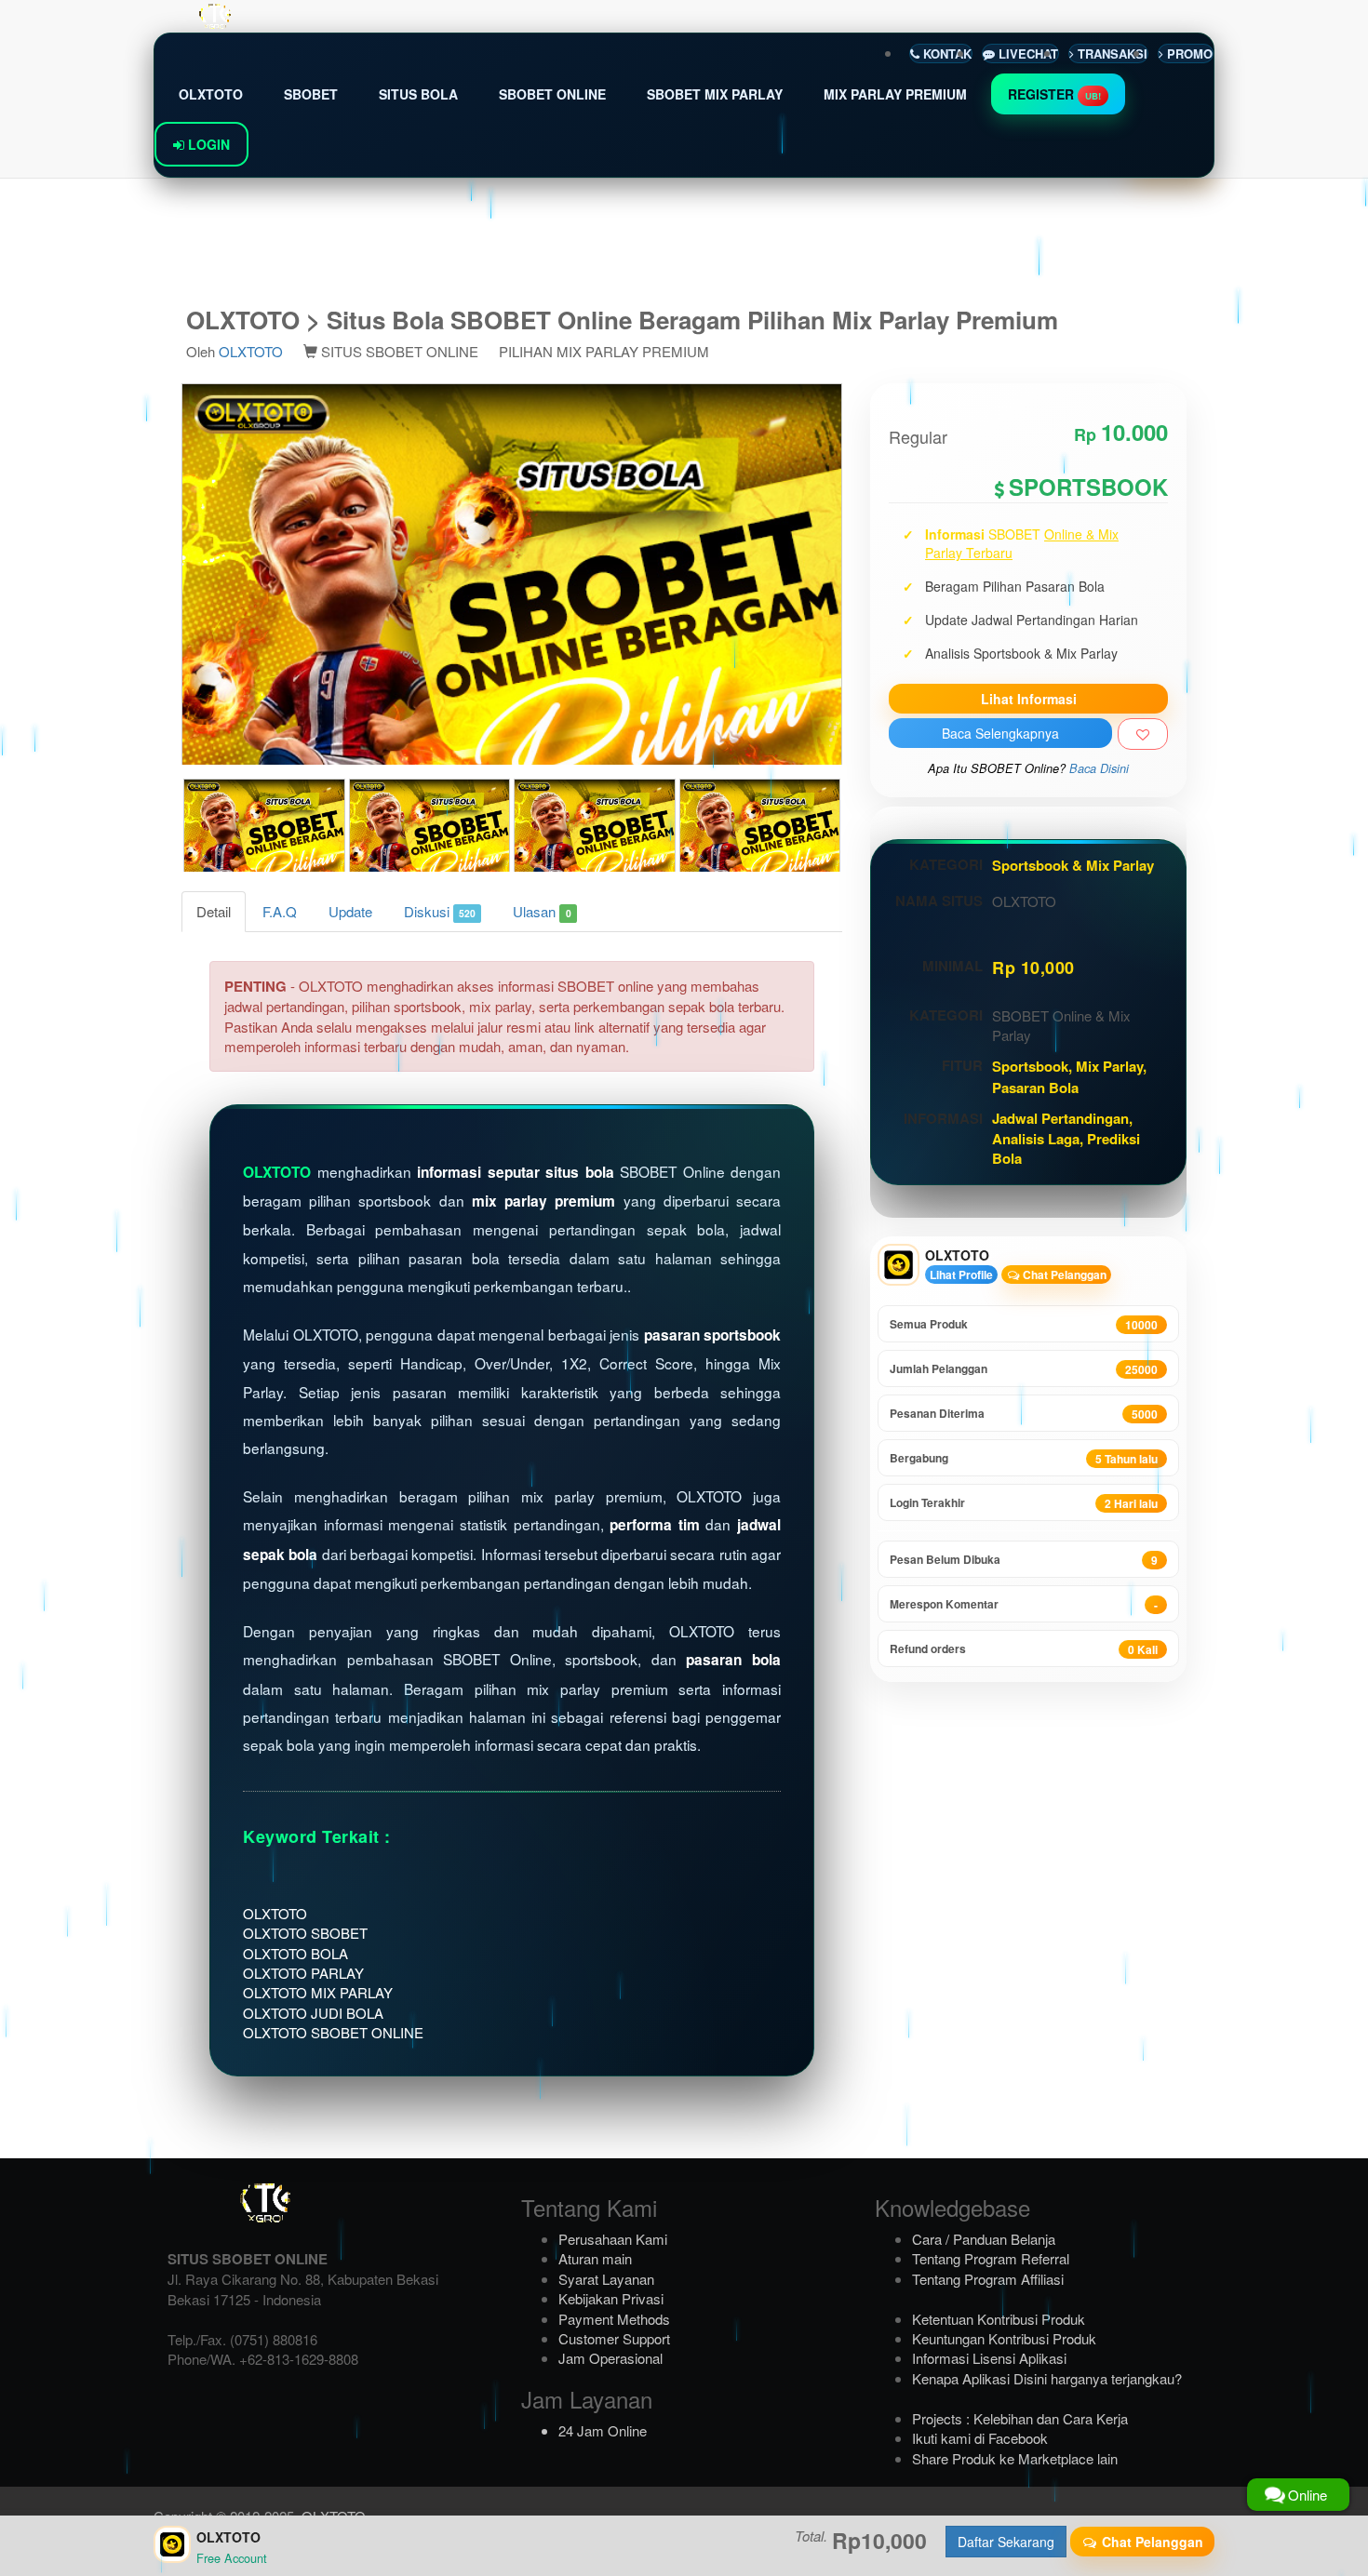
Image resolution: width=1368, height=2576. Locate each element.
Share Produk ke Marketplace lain (1015, 2458)
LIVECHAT (1026, 53)
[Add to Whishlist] (1143, 734)
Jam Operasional (610, 2358)
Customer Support (614, 2338)
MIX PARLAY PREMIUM (895, 94)
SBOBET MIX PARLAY (715, 94)
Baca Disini (1099, 768)
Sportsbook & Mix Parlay (1073, 865)
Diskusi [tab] (440, 911)
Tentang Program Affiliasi (988, 2279)
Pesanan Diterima (1024, 1414)
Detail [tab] (214, 911)
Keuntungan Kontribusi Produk (1004, 2338)
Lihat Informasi (1029, 699)
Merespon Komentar (1024, 1604)
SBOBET (311, 94)
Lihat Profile (961, 1275)
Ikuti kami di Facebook (980, 2438)
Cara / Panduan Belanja (984, 2239)
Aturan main (595, 2258)
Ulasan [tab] (542, 911)
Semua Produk (1024, 1324)
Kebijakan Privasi (611, 2298)
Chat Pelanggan (1063, 1275)
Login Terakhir (1024, 1503)
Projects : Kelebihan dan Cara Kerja (1020, 2418)
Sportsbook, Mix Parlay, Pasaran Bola (1069, 1076)
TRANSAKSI (1111, 53)
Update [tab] (350, 911)
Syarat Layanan (606, 2279)
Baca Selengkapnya (1000, 733)
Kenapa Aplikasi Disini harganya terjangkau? (1047, 2378)
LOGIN (207, 144)
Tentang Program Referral (991, 2258)
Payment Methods (614, 2319)
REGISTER (1054, 94)
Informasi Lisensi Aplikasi (989, 2358)
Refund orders (1024, 1649)
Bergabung (1024, 1458)
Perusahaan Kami (613, 2239)
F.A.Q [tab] (280, 911)
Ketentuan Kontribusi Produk (999, 2319)
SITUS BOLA (418, 94)
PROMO (1188, 53)
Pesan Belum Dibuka (1024, 1560)
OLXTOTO (211, 94)
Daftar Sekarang (1006, 2542)
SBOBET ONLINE (552, 94)
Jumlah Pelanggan (1024, 1369)
